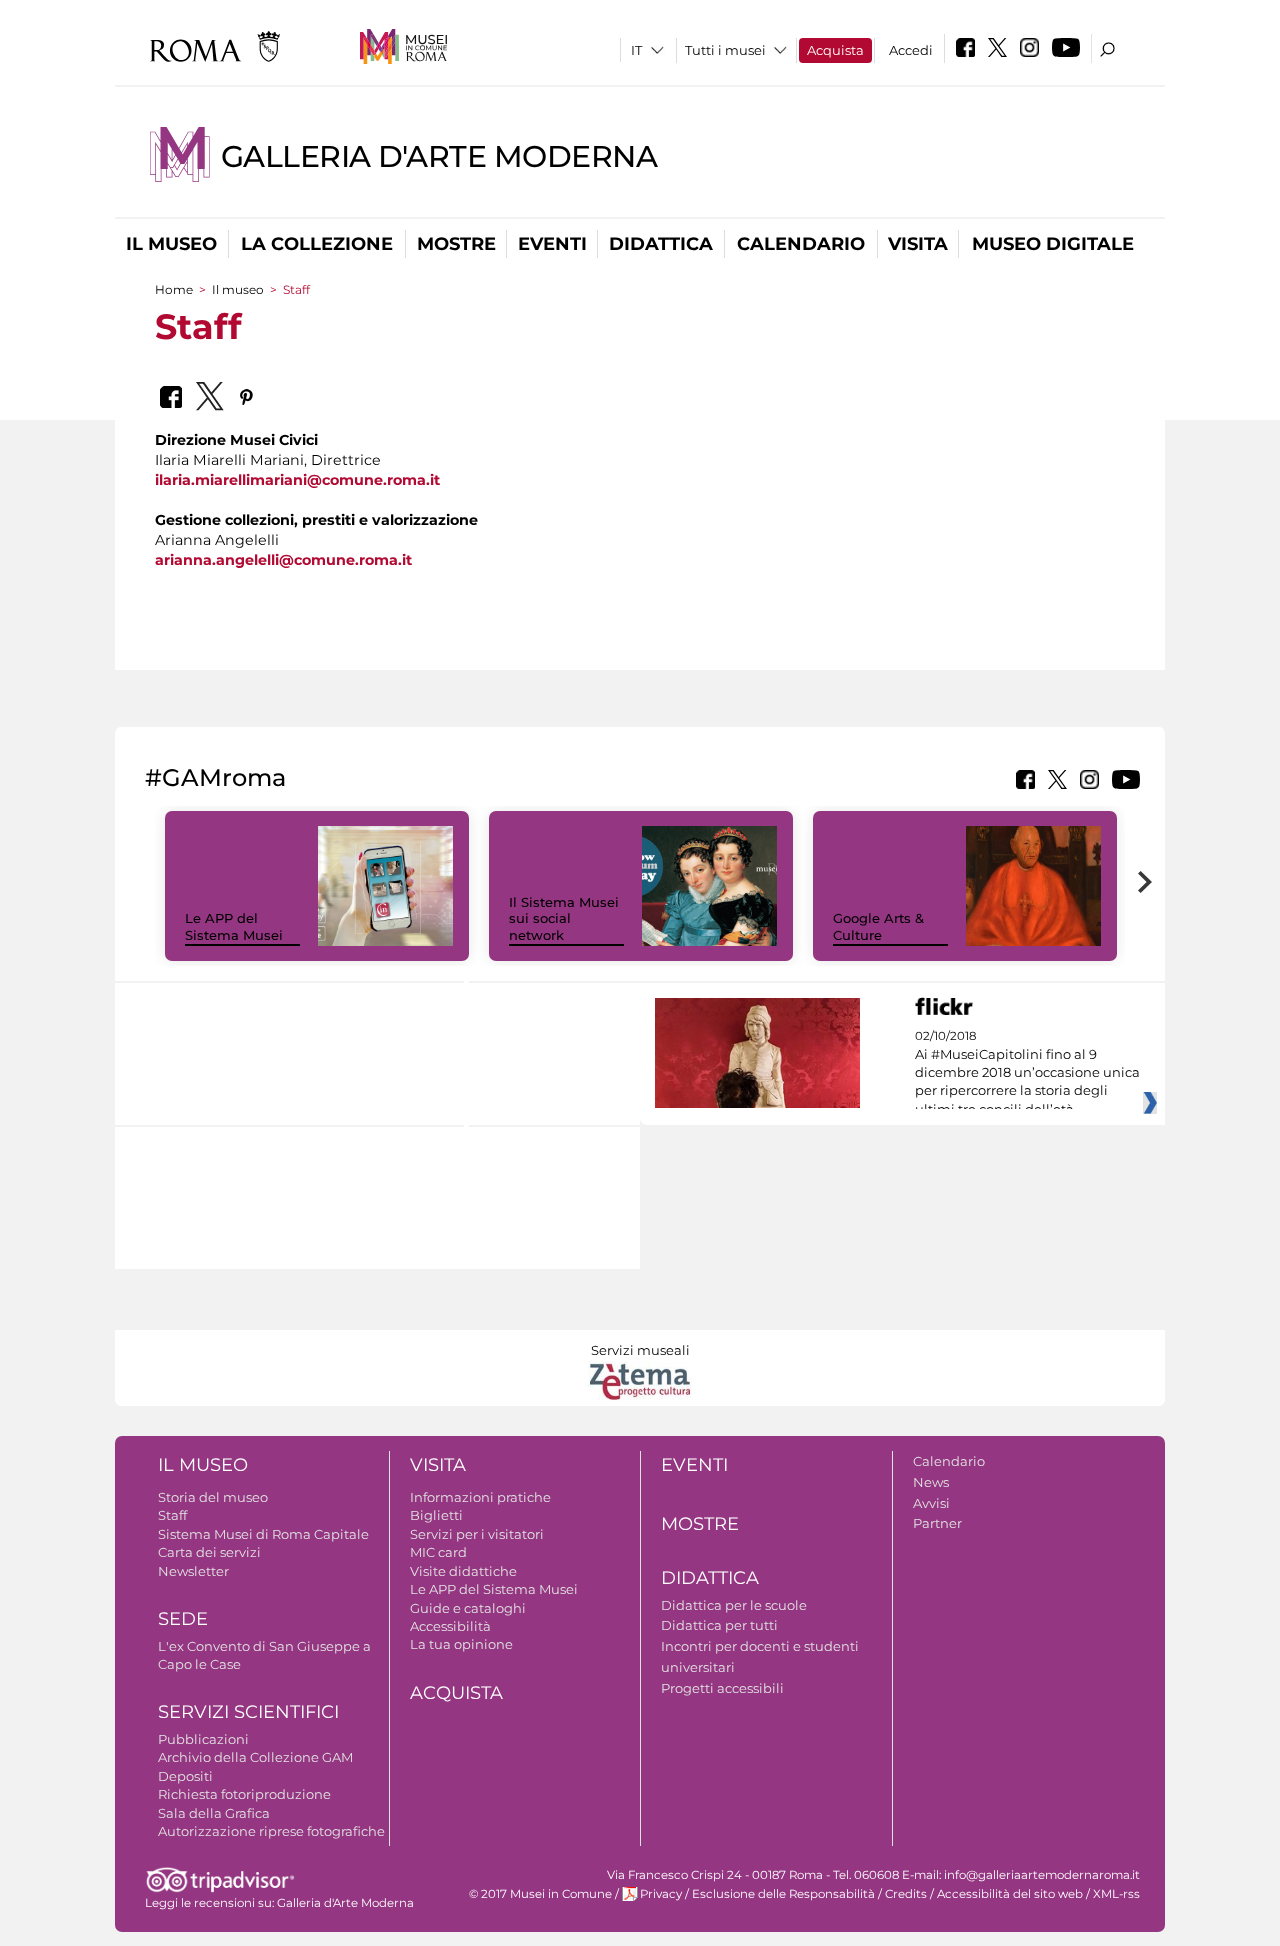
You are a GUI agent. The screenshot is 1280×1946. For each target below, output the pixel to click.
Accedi (911, 50)
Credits (906, 1894)
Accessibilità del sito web (1010, 1894)
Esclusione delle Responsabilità (783, 1894)
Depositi (185, 1776)
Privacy (661, 1894)
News (931, 1482)
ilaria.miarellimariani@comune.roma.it (297, 480)
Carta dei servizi (209, 1552)
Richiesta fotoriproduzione (244, 1794)
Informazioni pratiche (480, 1497)
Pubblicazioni (203, 1739)
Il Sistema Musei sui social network (564, 919)
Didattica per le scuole (734, 1605)
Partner (937, 1523)
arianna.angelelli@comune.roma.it (283, 560)
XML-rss (1116, 1894)
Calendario (801, 244)
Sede (183, 1619)
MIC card (438, 1552)
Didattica (661, 244)
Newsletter (193, 1571)
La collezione (317, 244)
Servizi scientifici (248, 1712)
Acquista (835, 50)
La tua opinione (461, 1644)
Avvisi (931, 1503)
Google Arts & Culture (878, 926)
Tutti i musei (725, 50)
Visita (918, 244)
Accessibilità (450, 1626)
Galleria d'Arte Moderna (439, 156)
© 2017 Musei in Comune (540, 1894)
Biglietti (436, 1515)
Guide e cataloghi (468, 1608)
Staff (172, 1515)
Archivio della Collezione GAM (255, 1757)
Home (174, 289)
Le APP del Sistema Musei (234, 926)
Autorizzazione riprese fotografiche (271, 1831)
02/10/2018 (1027, 1073)
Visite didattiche (463, 1571)
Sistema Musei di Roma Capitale (263, 1534)
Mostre (456, 244)
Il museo (171, 244)
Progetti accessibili (722, 1688)
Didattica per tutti (719, 1625)
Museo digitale (1053, 244)
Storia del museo (213, 1497)
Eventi (552, 244)
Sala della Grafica (214, 1813)
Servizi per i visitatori (477, 1534)
